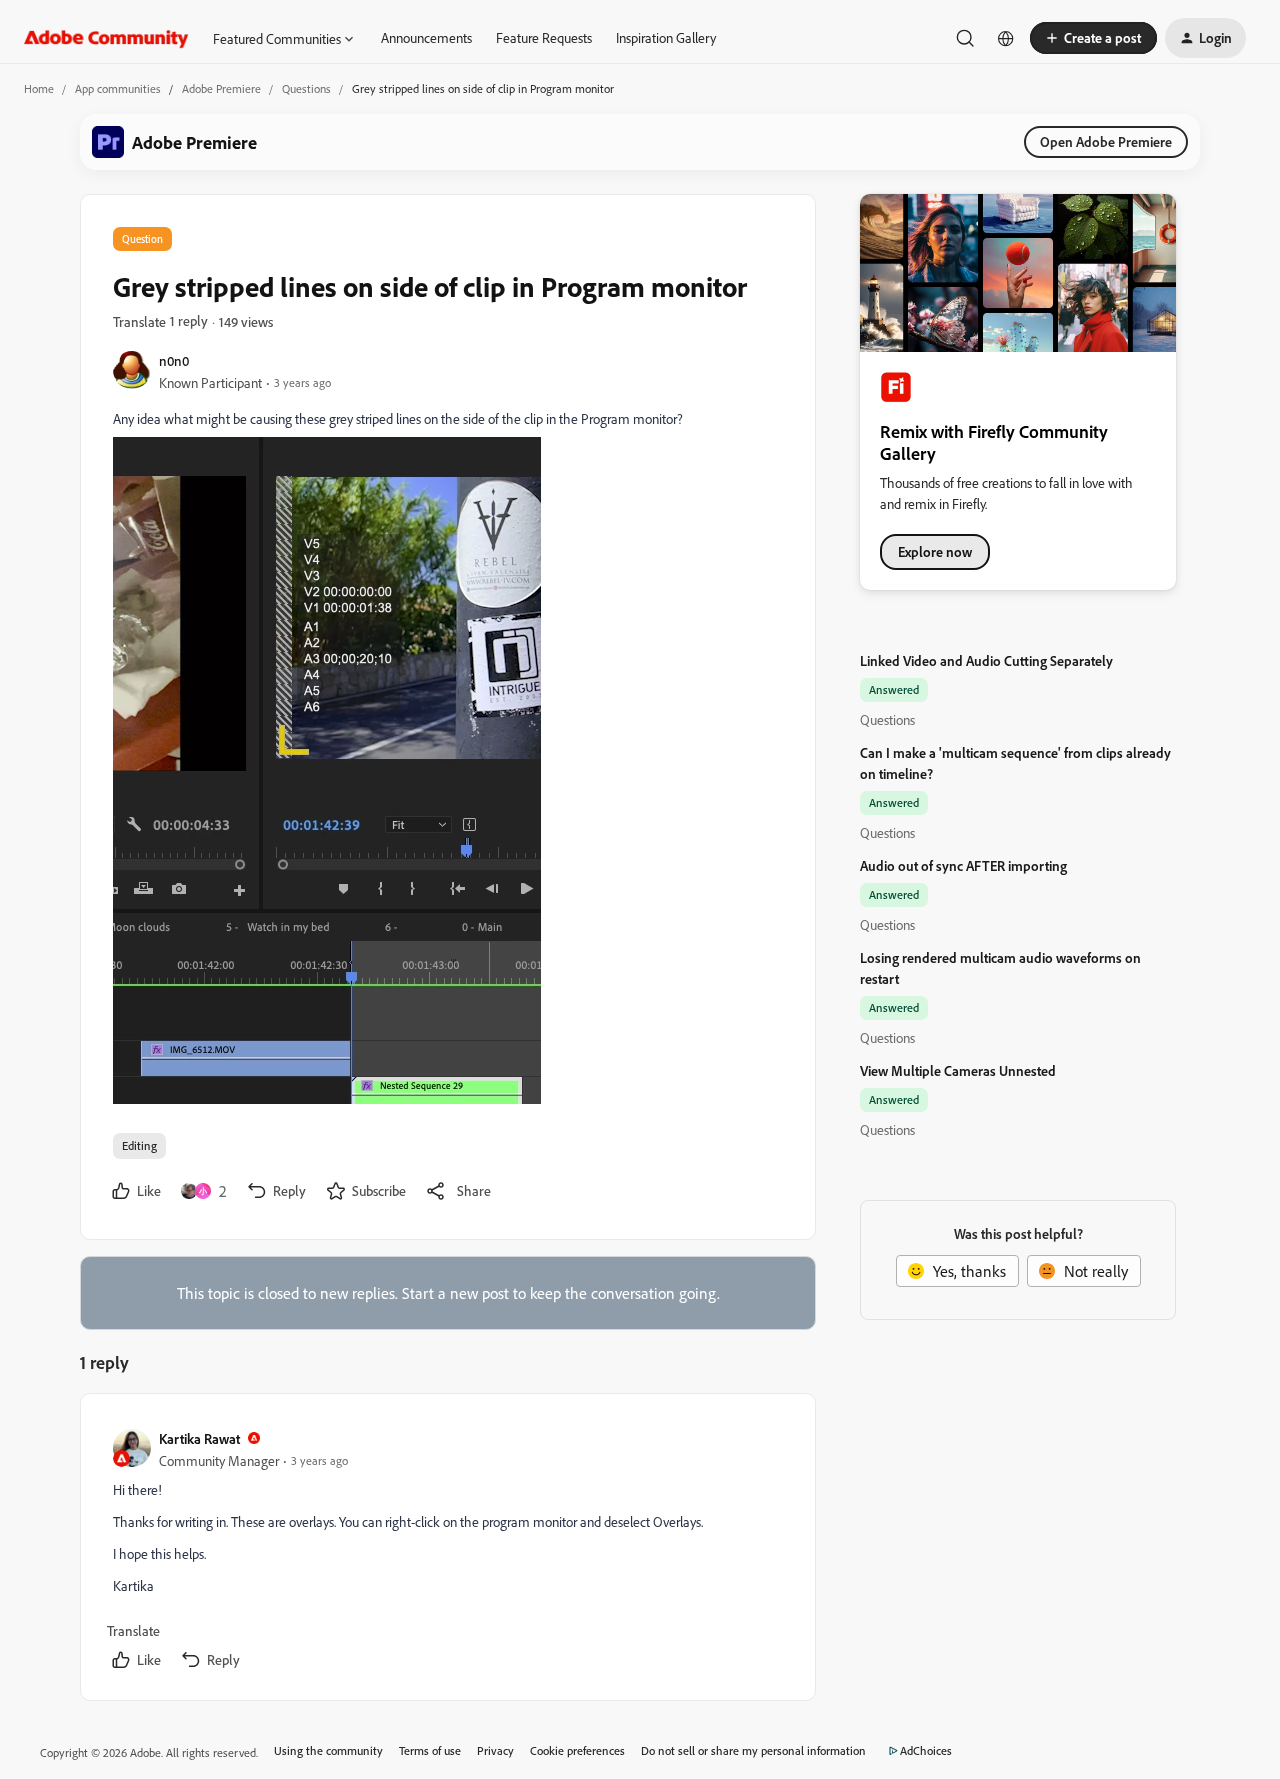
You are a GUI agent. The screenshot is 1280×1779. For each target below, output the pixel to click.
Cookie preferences (577, 1750)
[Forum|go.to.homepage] (106, 38)
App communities (118, 88)
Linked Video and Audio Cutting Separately (986, 660)
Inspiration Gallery (666, 37)
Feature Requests (544, 37)
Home (39, 88)
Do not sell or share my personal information (753, 1750)
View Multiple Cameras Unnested (958, 1070)
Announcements (426, 37)
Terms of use (430, 1750)
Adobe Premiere (221, 88)
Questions (306, 88)
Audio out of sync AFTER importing (963, 865)
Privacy (495, 1750)
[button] (1093, 38)
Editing (139, 1145)
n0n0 (174, 360)
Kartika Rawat (199, 1438)
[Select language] (1006, 38)
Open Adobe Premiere (1106, 141)
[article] (447, 1551)
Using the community (328, 1750)
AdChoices (926, 1750)
